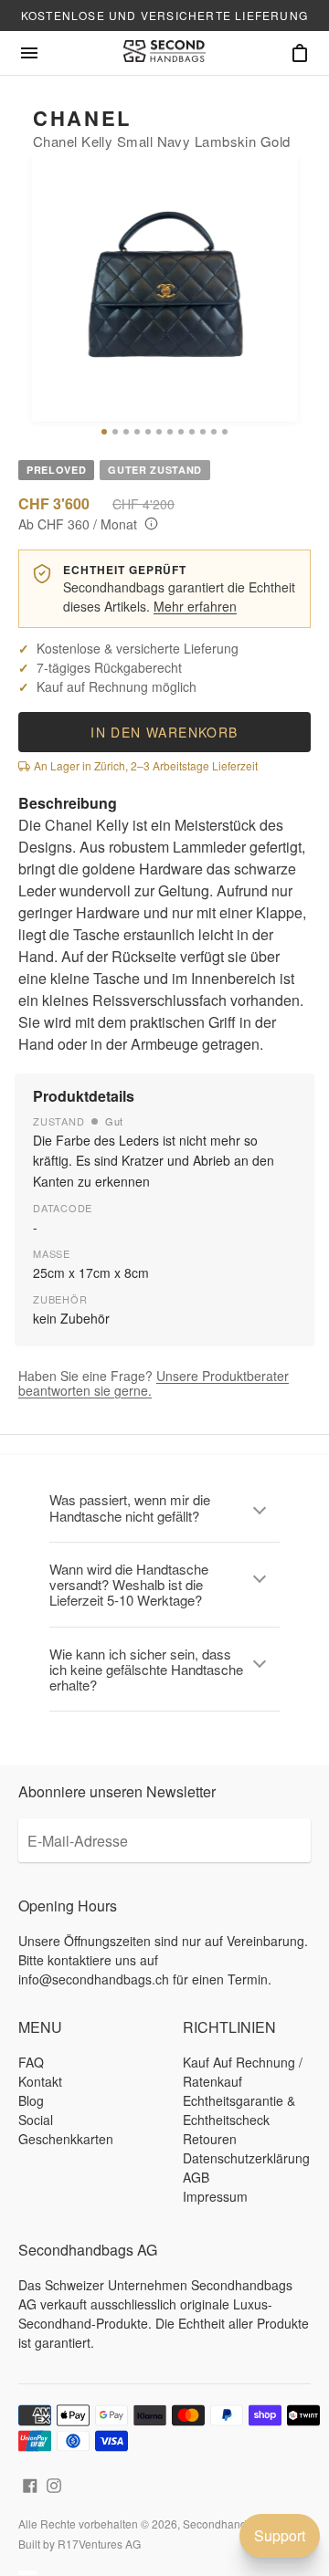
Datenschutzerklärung (246, 2158)
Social (36, 2120)
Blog (31, 2100)
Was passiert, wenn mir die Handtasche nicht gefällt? (130, 1507)
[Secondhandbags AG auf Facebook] (30, 2483)
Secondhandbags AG (236, 2524)
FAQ (31, 2062)
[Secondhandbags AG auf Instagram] (54, 2483)
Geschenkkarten (66, 2139)
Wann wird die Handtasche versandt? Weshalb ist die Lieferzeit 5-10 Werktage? (129, 1585)
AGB (196, 2177)
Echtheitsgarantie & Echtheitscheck (239, 2110)
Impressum (215, 2196)
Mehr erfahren (195, 606)
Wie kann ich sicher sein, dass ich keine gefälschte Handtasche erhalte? (146, 1670)
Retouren (210, 2139)
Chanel (82, 118)
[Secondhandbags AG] (164, 53)
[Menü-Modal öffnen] (29, 53)
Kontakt (40, 2081)
